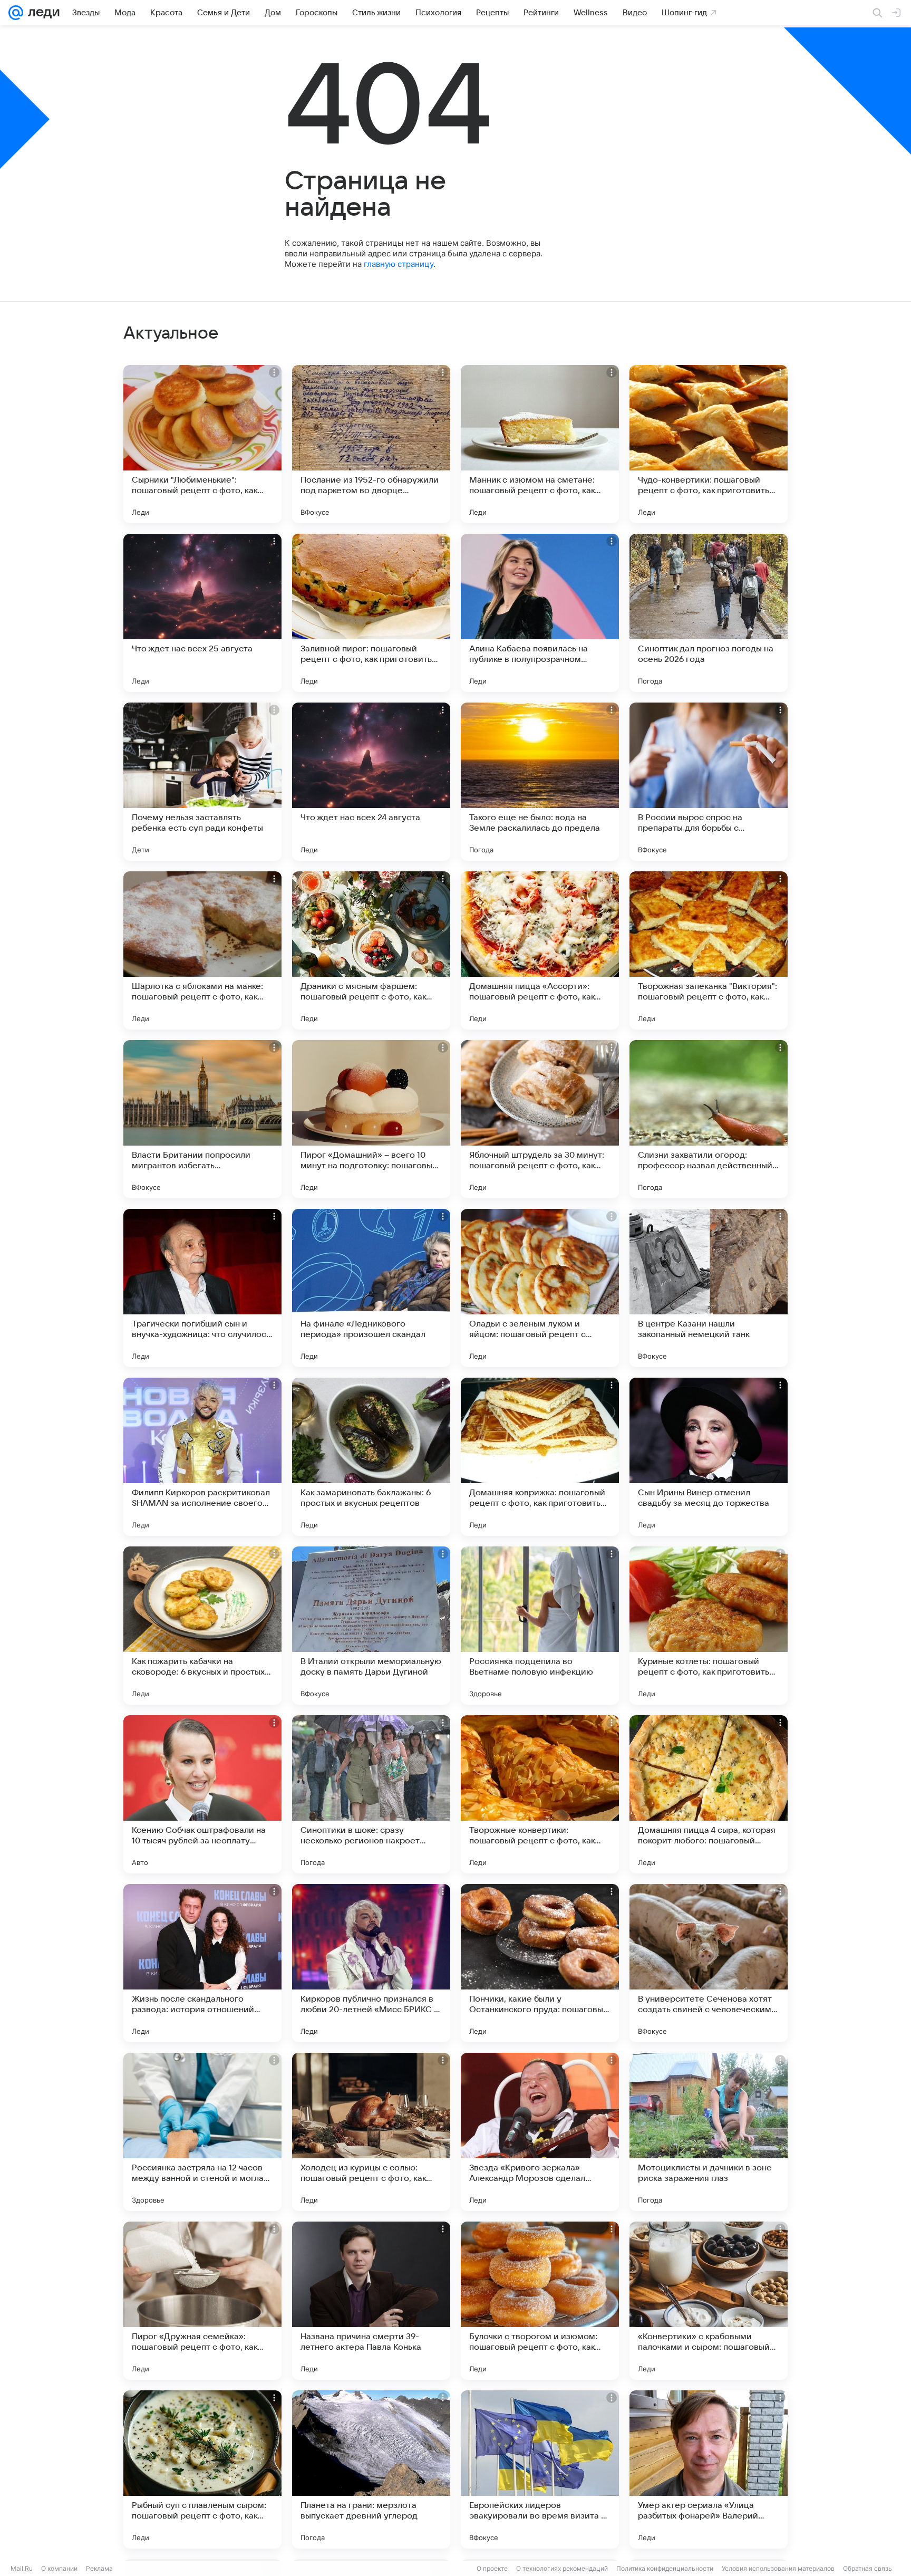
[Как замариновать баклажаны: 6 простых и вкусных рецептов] (371, 1457)
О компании (59, 2568)
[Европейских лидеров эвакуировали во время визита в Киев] (540, 2469)
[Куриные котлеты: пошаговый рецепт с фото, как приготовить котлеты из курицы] (709, 1626)
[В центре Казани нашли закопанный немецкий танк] (709, 1288)
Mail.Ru (22, 2568)
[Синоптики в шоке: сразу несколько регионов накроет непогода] (371, 1794)
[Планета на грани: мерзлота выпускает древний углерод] (371, 2469)
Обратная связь (868, 2568)
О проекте (492, 2568)
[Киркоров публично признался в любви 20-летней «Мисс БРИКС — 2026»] (371, 1963)
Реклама (99, 2568)
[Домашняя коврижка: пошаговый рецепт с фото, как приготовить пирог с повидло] (540, 1457)
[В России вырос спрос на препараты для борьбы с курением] (709, 782)
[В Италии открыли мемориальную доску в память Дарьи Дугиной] (371, 1626)
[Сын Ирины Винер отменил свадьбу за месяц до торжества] (709, 1457)
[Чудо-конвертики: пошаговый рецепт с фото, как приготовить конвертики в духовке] (709, 444)
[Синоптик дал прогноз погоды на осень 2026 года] (709, 613)
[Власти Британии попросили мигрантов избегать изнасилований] (202, 1119)
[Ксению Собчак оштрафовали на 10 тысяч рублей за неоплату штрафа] (202, 1794)
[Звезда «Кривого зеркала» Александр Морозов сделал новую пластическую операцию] (540, 2132)
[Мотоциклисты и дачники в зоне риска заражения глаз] (709, 2132)
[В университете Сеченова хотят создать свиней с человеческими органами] (709, 1963)
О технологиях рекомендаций (562, 2568)
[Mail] (16, 13)
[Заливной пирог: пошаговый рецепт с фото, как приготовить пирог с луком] (371, 613)
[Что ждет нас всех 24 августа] (371, 782)
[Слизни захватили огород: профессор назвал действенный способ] (709, 1119)
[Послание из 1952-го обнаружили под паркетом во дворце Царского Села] (371, 444)
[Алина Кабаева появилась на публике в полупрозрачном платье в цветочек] (540, 613)
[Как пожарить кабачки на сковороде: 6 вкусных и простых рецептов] (202, 1626)
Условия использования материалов (778, 2568)
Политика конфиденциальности (665, 2568)
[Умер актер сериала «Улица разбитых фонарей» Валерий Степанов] (709, 2469)
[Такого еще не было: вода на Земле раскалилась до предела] (540, 782)
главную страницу (399, 264)
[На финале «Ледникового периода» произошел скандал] (371, 1288)
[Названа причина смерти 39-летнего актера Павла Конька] (371, 2301)
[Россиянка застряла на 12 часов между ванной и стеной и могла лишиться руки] (202, 2132)
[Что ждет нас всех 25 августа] (202, 613)
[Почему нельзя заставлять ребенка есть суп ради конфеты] (202, 782)
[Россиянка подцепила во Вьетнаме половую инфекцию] (540, 1626)
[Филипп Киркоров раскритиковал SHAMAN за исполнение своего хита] (202, 1457)
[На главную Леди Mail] (41, 13)
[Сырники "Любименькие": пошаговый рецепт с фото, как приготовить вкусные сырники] (202, 444)
